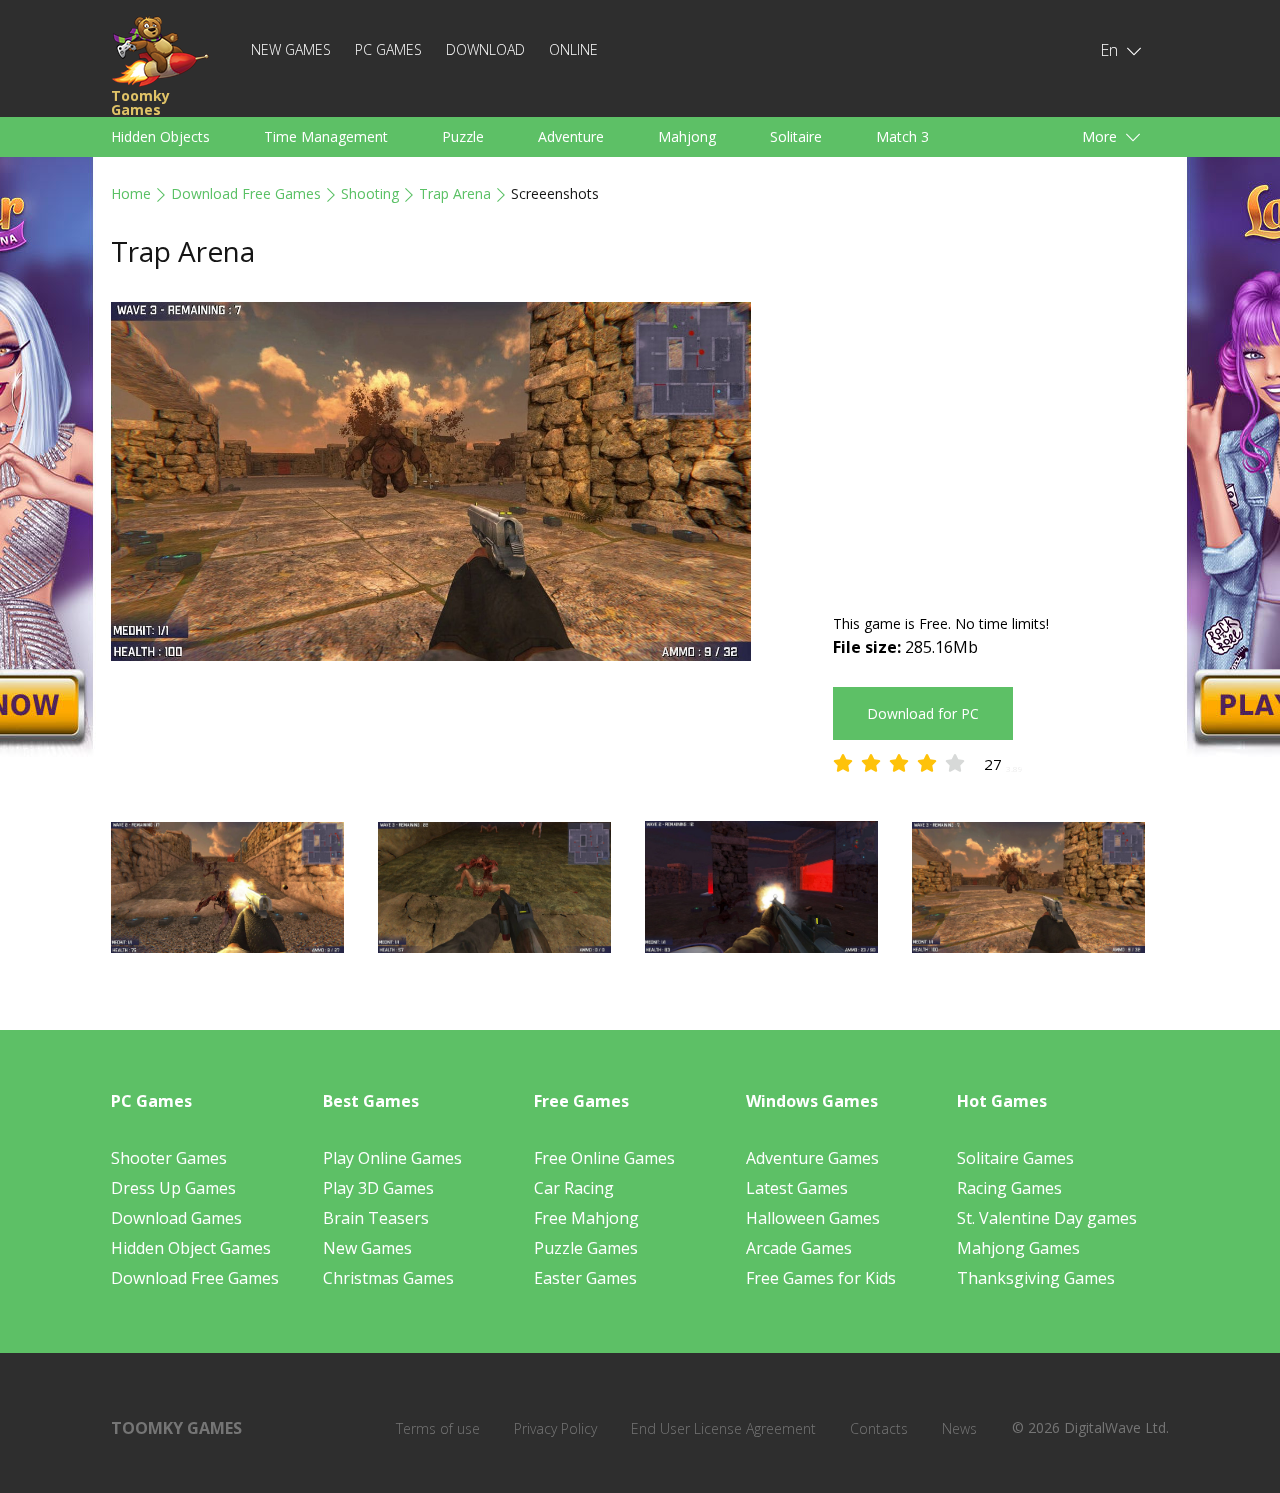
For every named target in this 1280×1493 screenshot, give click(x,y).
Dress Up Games (173, 1188)
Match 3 (902, 136)
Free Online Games (604, 1158)
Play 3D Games (378, 1188)
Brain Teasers (376, 1218)
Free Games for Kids (821, 1278)
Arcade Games (799, 1248)
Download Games (176, 1218)
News (959, 1428)
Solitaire (796, 136)
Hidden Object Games (191, 1248)
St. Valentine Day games (1047, 1218)
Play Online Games (392, 1158)
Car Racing (574, 1188)
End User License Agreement (723, 1428)
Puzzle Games (586, 1248)
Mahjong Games (1018, 1248)
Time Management (326, 136)
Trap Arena (455, 193)
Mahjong (687, 136)
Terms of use (438, 1428)
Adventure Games (812, 1158)
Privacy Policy (555, 1428)
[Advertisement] (1001, 442)
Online (573, 49)
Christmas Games (388, 1278)
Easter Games (585, 1278)
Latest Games (797, 1188)
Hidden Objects (160, 136)
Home (131, 193)
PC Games (388, 49)
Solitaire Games (1015, 1158)
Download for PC (923, 713)
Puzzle (463, 136)
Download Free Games (246, 193)
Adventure (571, 136)
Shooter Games (169, 1158)
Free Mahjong (586, 1218)
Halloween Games (813, 1218)
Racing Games (1009, 1188)
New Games (291, 49)
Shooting (370, 193)
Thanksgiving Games (1036, 1278)
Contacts (879, 1428)
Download (485, 49)
